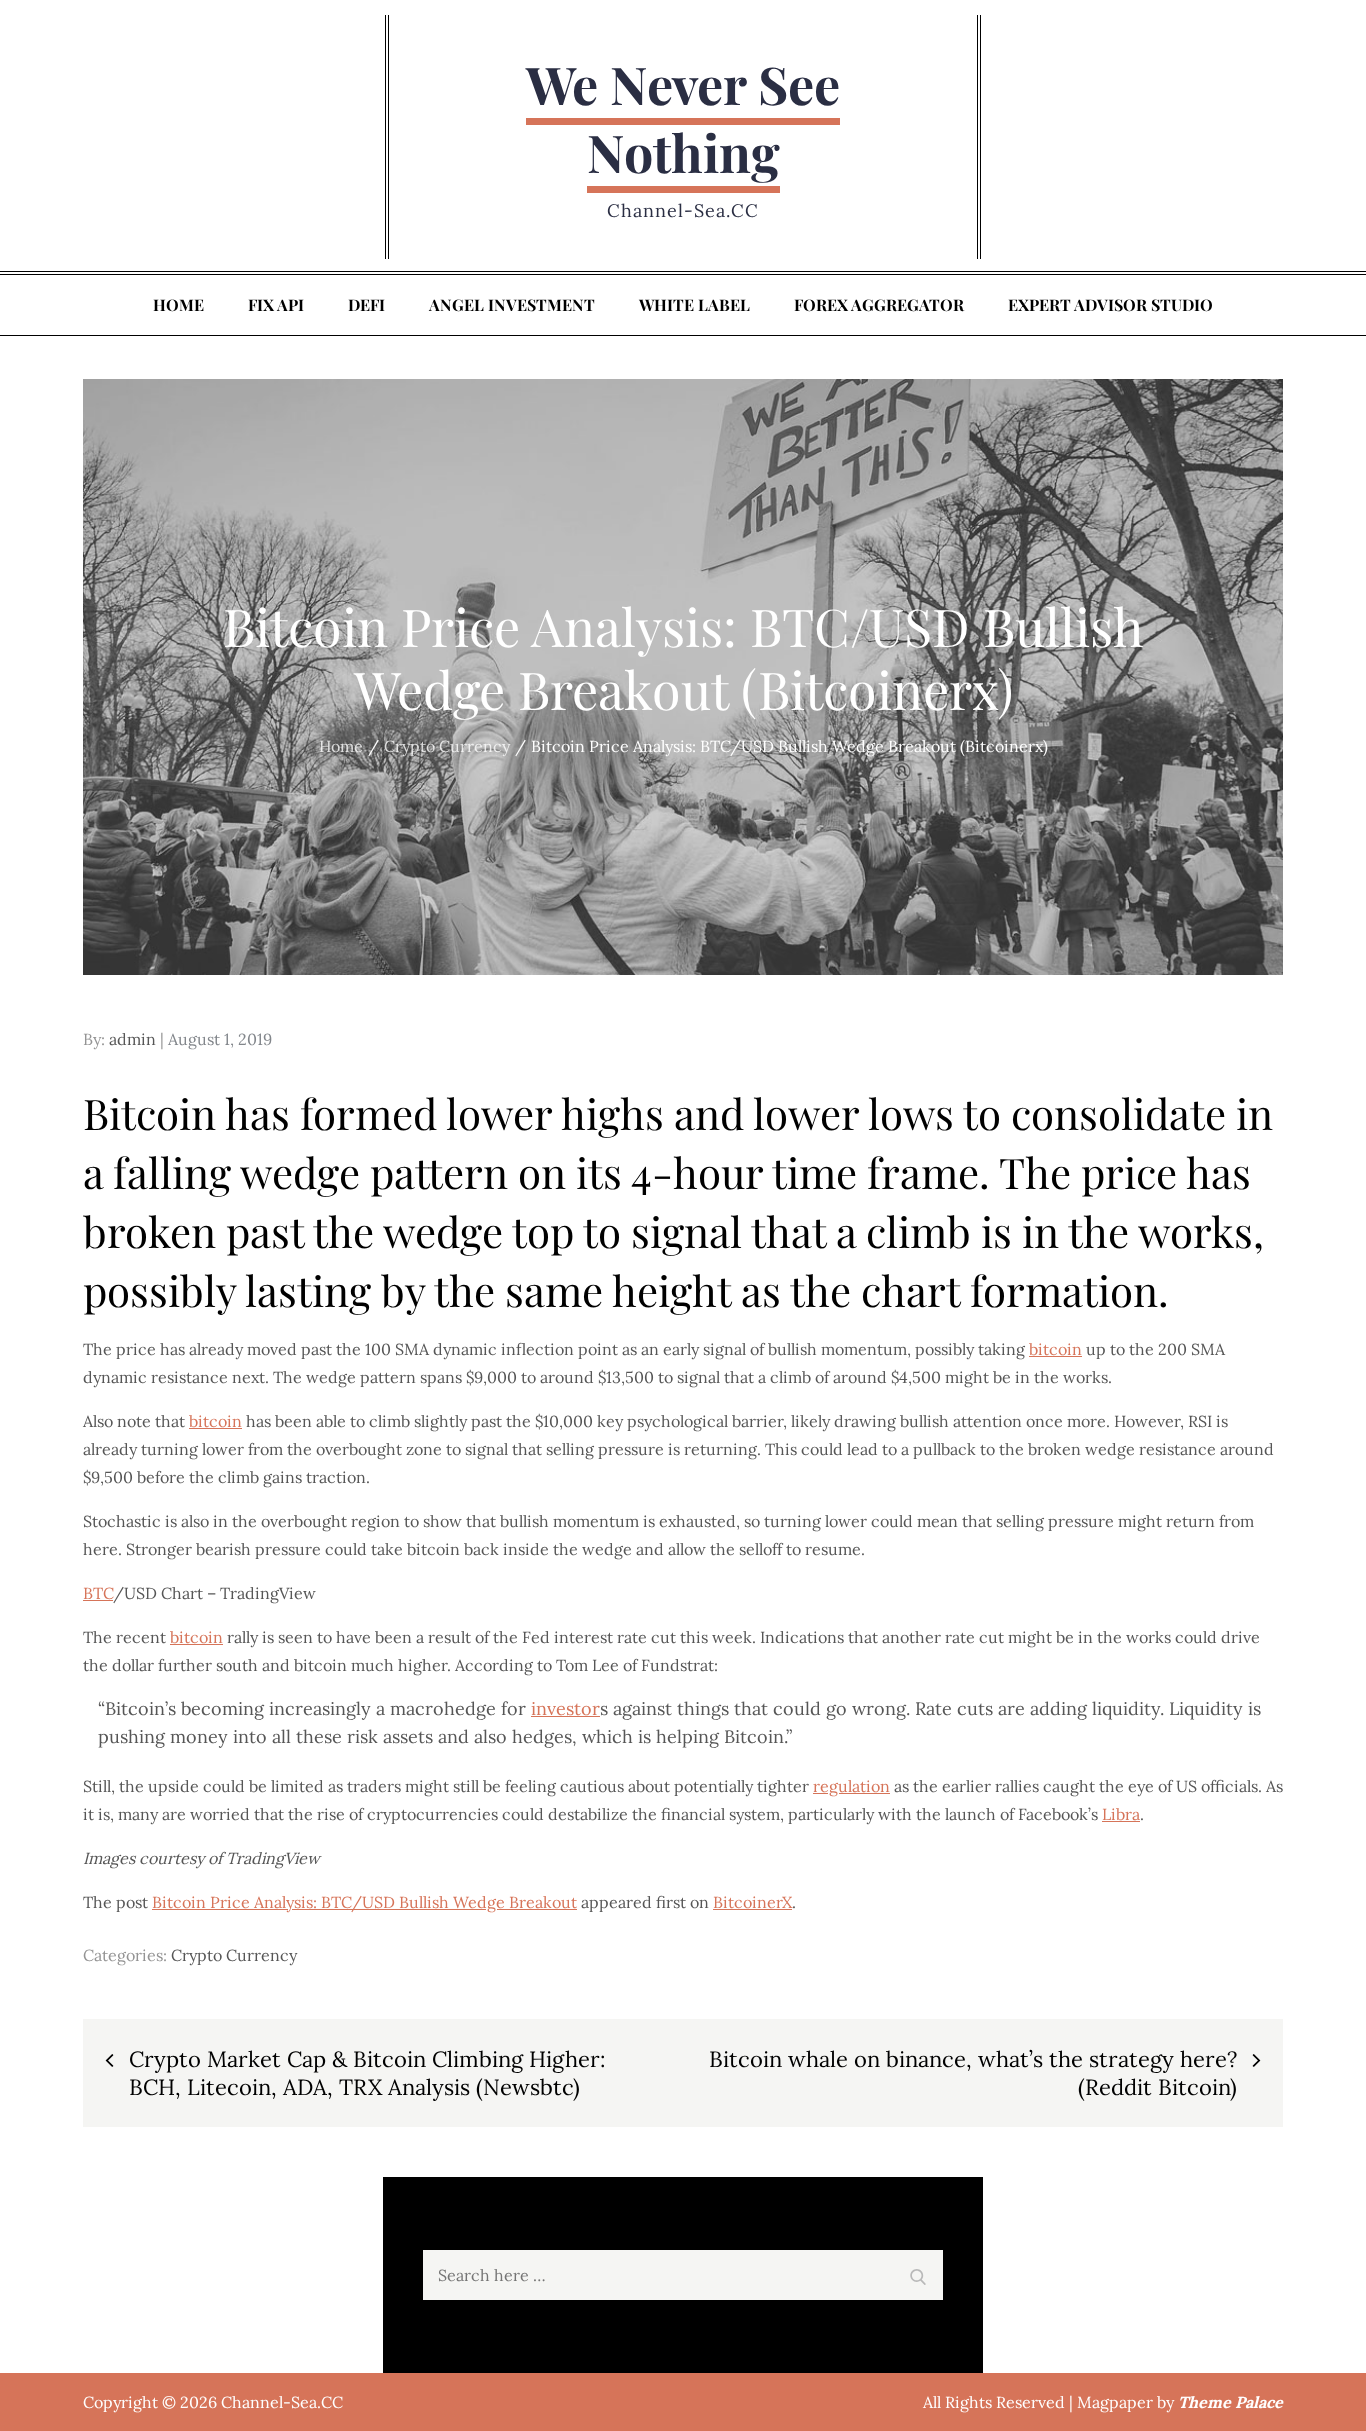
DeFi (366, 304)
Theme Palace (1230, 2402)
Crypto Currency (234, 1955)
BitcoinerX (752, 1902)
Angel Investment (512, 304)
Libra (1121, 1814)
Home (178, 304)
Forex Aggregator (879, 304)
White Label (694, 304)
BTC (98, 1593)
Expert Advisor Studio (1110, 304)
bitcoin (1055, 1349)
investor (565, 1708)
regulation (851, 1786)
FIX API (276, 304)
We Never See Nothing (683, 117)
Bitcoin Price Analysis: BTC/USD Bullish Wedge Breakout (364, 1902)
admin (132, 1039)
